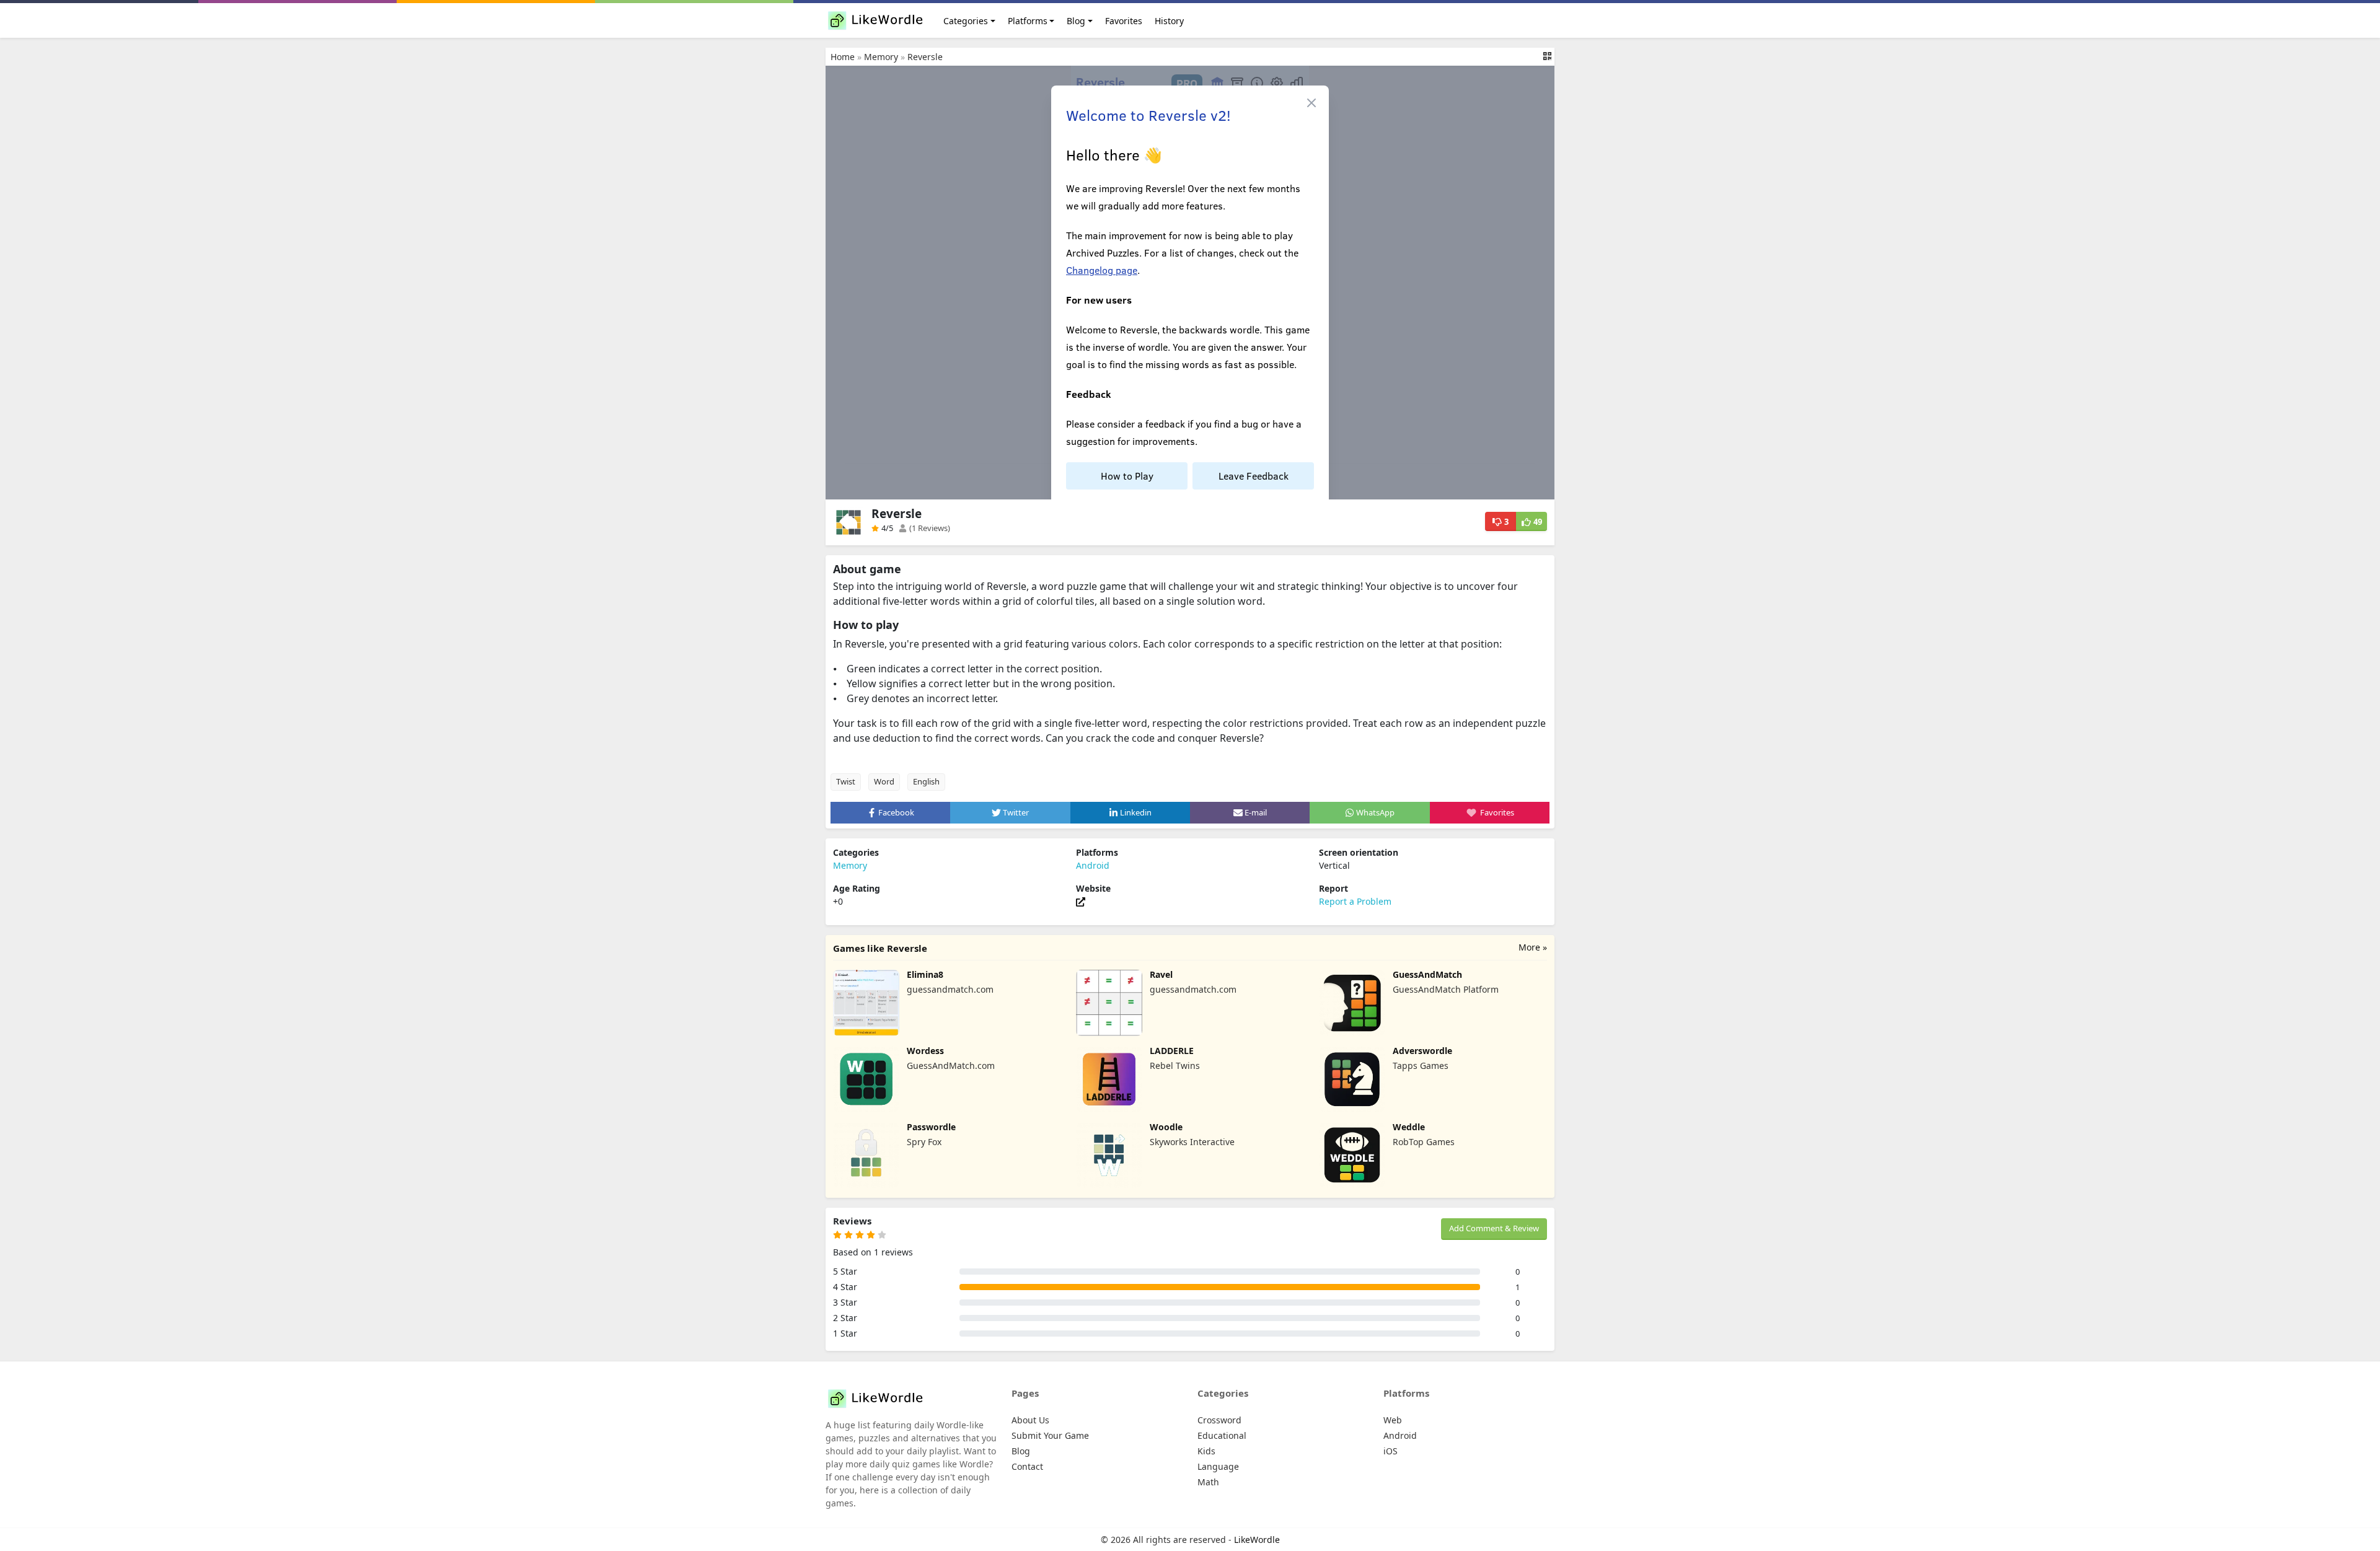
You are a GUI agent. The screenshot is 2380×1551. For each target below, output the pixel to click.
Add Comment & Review (1494, 1228)
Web (1393, 1420)
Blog (1076, 21)
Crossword (1219, 1420)
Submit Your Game (1050, 1435)
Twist (846, 781)
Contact (1027, 1466)
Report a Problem (1355, 901)
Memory (881, 57)
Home (843, 57)
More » (1533, 947)
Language (1218, 1466)
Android (1093, 865)
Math (1208, 1482)
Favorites (1124, 21)
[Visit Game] (1081, 901)
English (926, 781)
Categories (966, 21)
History (1169, 21)
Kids (1206, 1451)
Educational (1222, 1435)
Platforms (1028, 21)
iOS (1391, 1451)
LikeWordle (1257, 1540)
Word (884, 781)
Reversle (925, 57)
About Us (1030, 1420)
